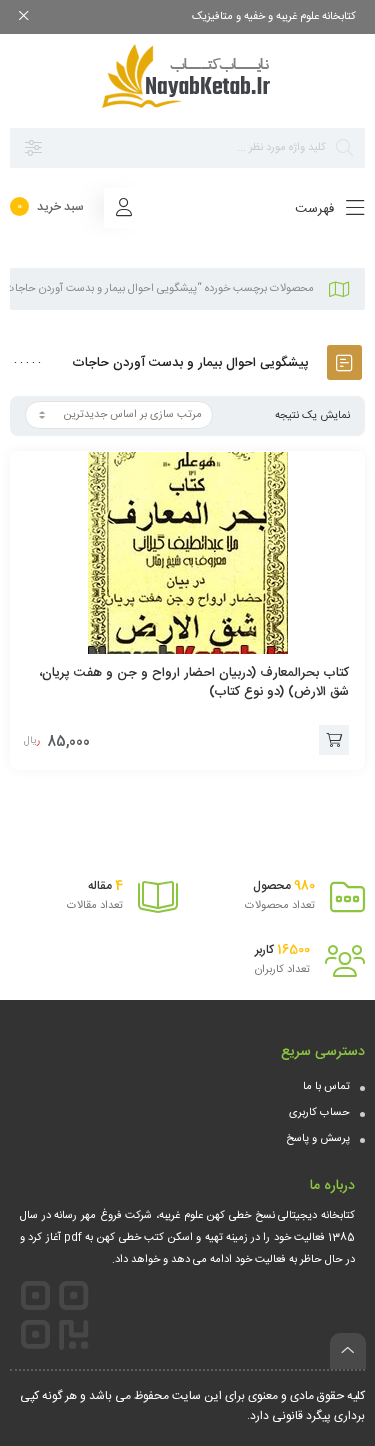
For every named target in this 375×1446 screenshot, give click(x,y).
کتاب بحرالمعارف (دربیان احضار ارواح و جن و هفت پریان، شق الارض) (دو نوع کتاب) (194, 682)
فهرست (316, 209)
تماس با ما (326, 1087)
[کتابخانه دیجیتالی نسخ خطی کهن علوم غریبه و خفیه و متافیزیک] (188, 76)
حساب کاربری (319, 1113)
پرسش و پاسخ (318, 1139)
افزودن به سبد (334, 740)
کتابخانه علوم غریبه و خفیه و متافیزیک (274, 17)
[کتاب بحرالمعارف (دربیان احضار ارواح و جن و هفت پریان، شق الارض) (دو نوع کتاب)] (187, 553)
